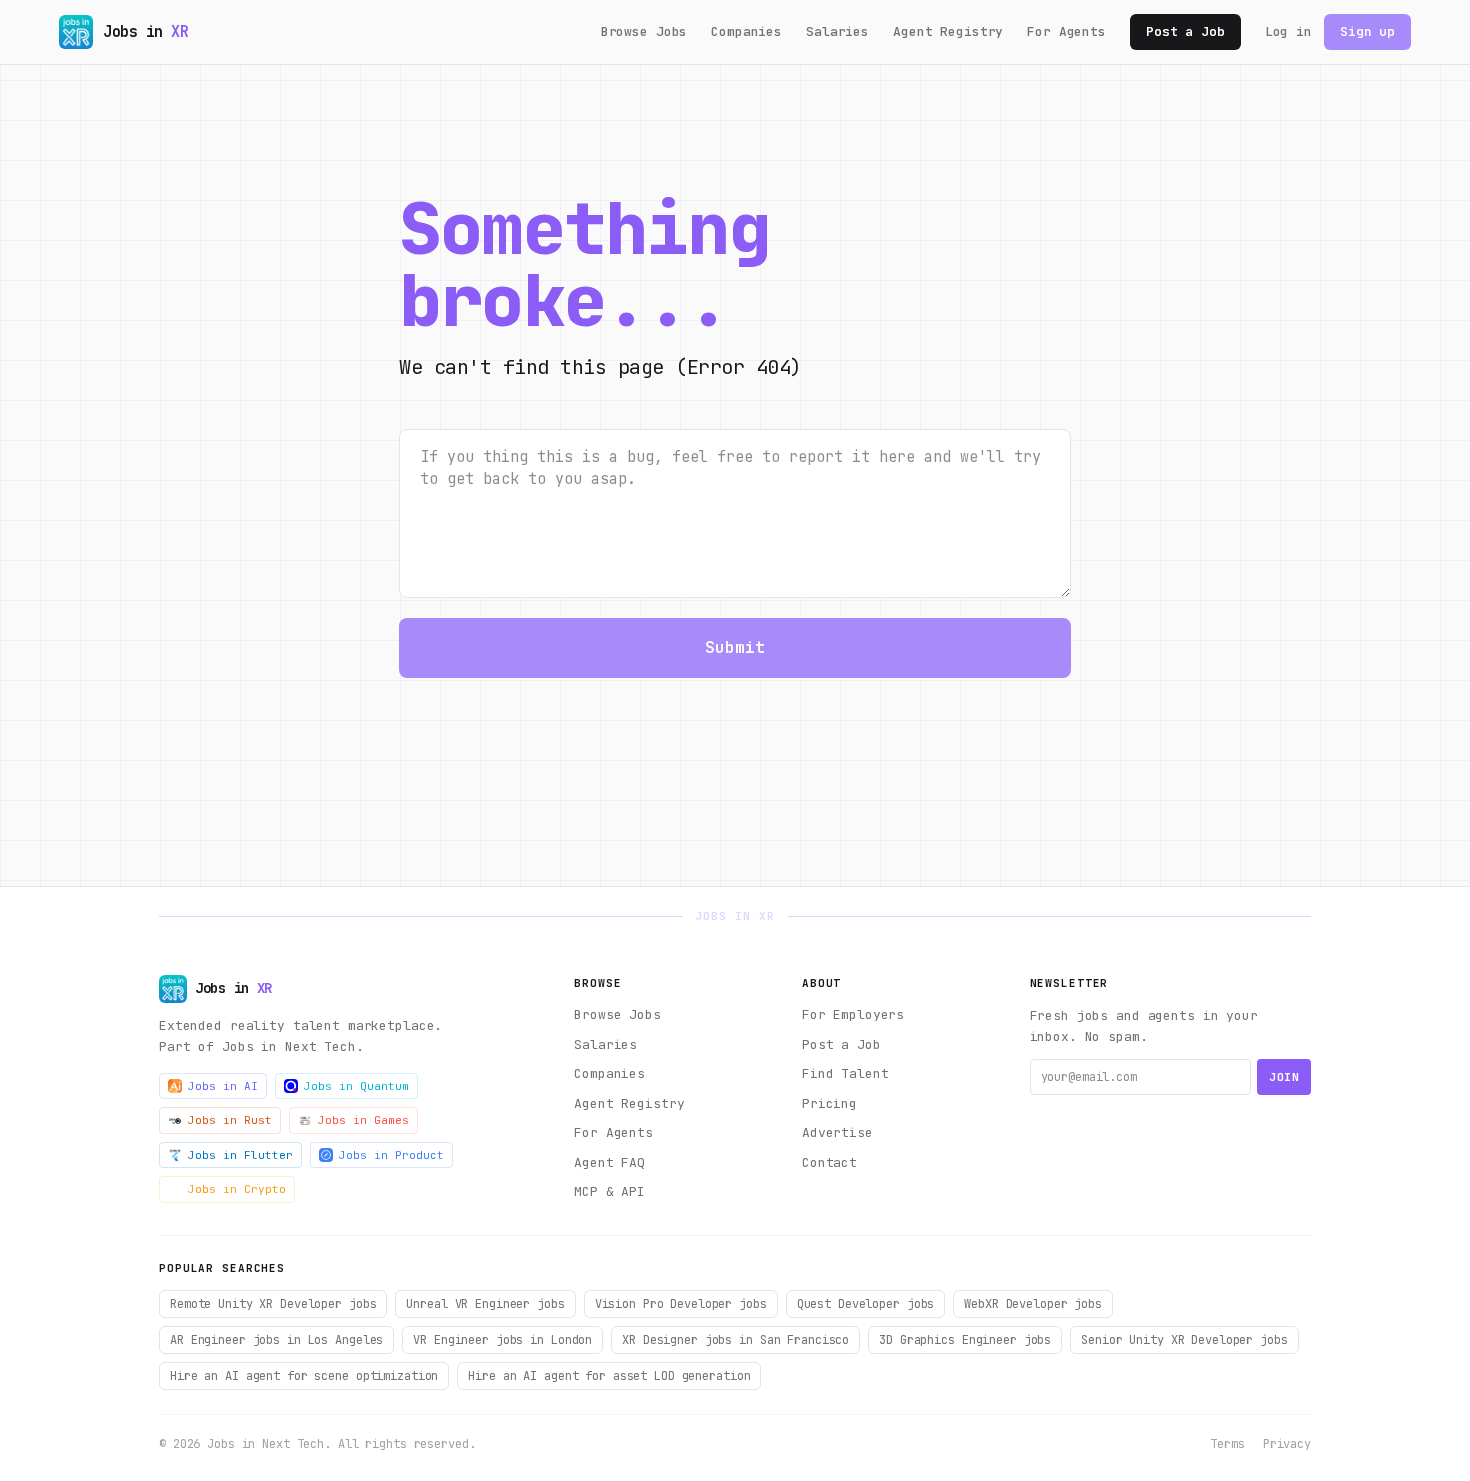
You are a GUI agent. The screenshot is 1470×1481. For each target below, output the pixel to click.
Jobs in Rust (230, 1120)
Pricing (829, 1103)
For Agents (1066, 31)
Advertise (837, 1132)
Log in (1288, 31)
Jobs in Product (391, 1155)
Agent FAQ (609, 1162)
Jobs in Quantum (356, 1086)
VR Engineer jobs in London (502, 1340)
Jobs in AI (223, 1086)
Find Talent (845, 1073)
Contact (829, 1162)
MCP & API (609, 1191)
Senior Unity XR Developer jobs (1184, 1340)
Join (1284, 1077)
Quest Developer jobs (866, 1304)
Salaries (837, 31)
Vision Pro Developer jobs (681, 1304)
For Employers (853, 1014)
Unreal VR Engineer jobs (485, 1304)
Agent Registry (948, 31)
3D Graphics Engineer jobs (965, 1340)
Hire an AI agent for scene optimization (304, 1376)
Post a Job (1185, 31)
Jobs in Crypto (237, 1189)
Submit (735, 647)
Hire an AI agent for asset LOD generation (609, 1376)
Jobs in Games (363, 1120)
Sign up (1367, 31)
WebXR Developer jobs (1033, 1304)
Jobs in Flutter (240, 1155)
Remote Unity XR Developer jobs (273, 1304)
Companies (746, 31)
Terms (1227, 1444)
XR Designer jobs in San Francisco (735, 1340)
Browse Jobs (644, 31)
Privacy (1287, 1444)
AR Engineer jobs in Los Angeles (276, 1340)
